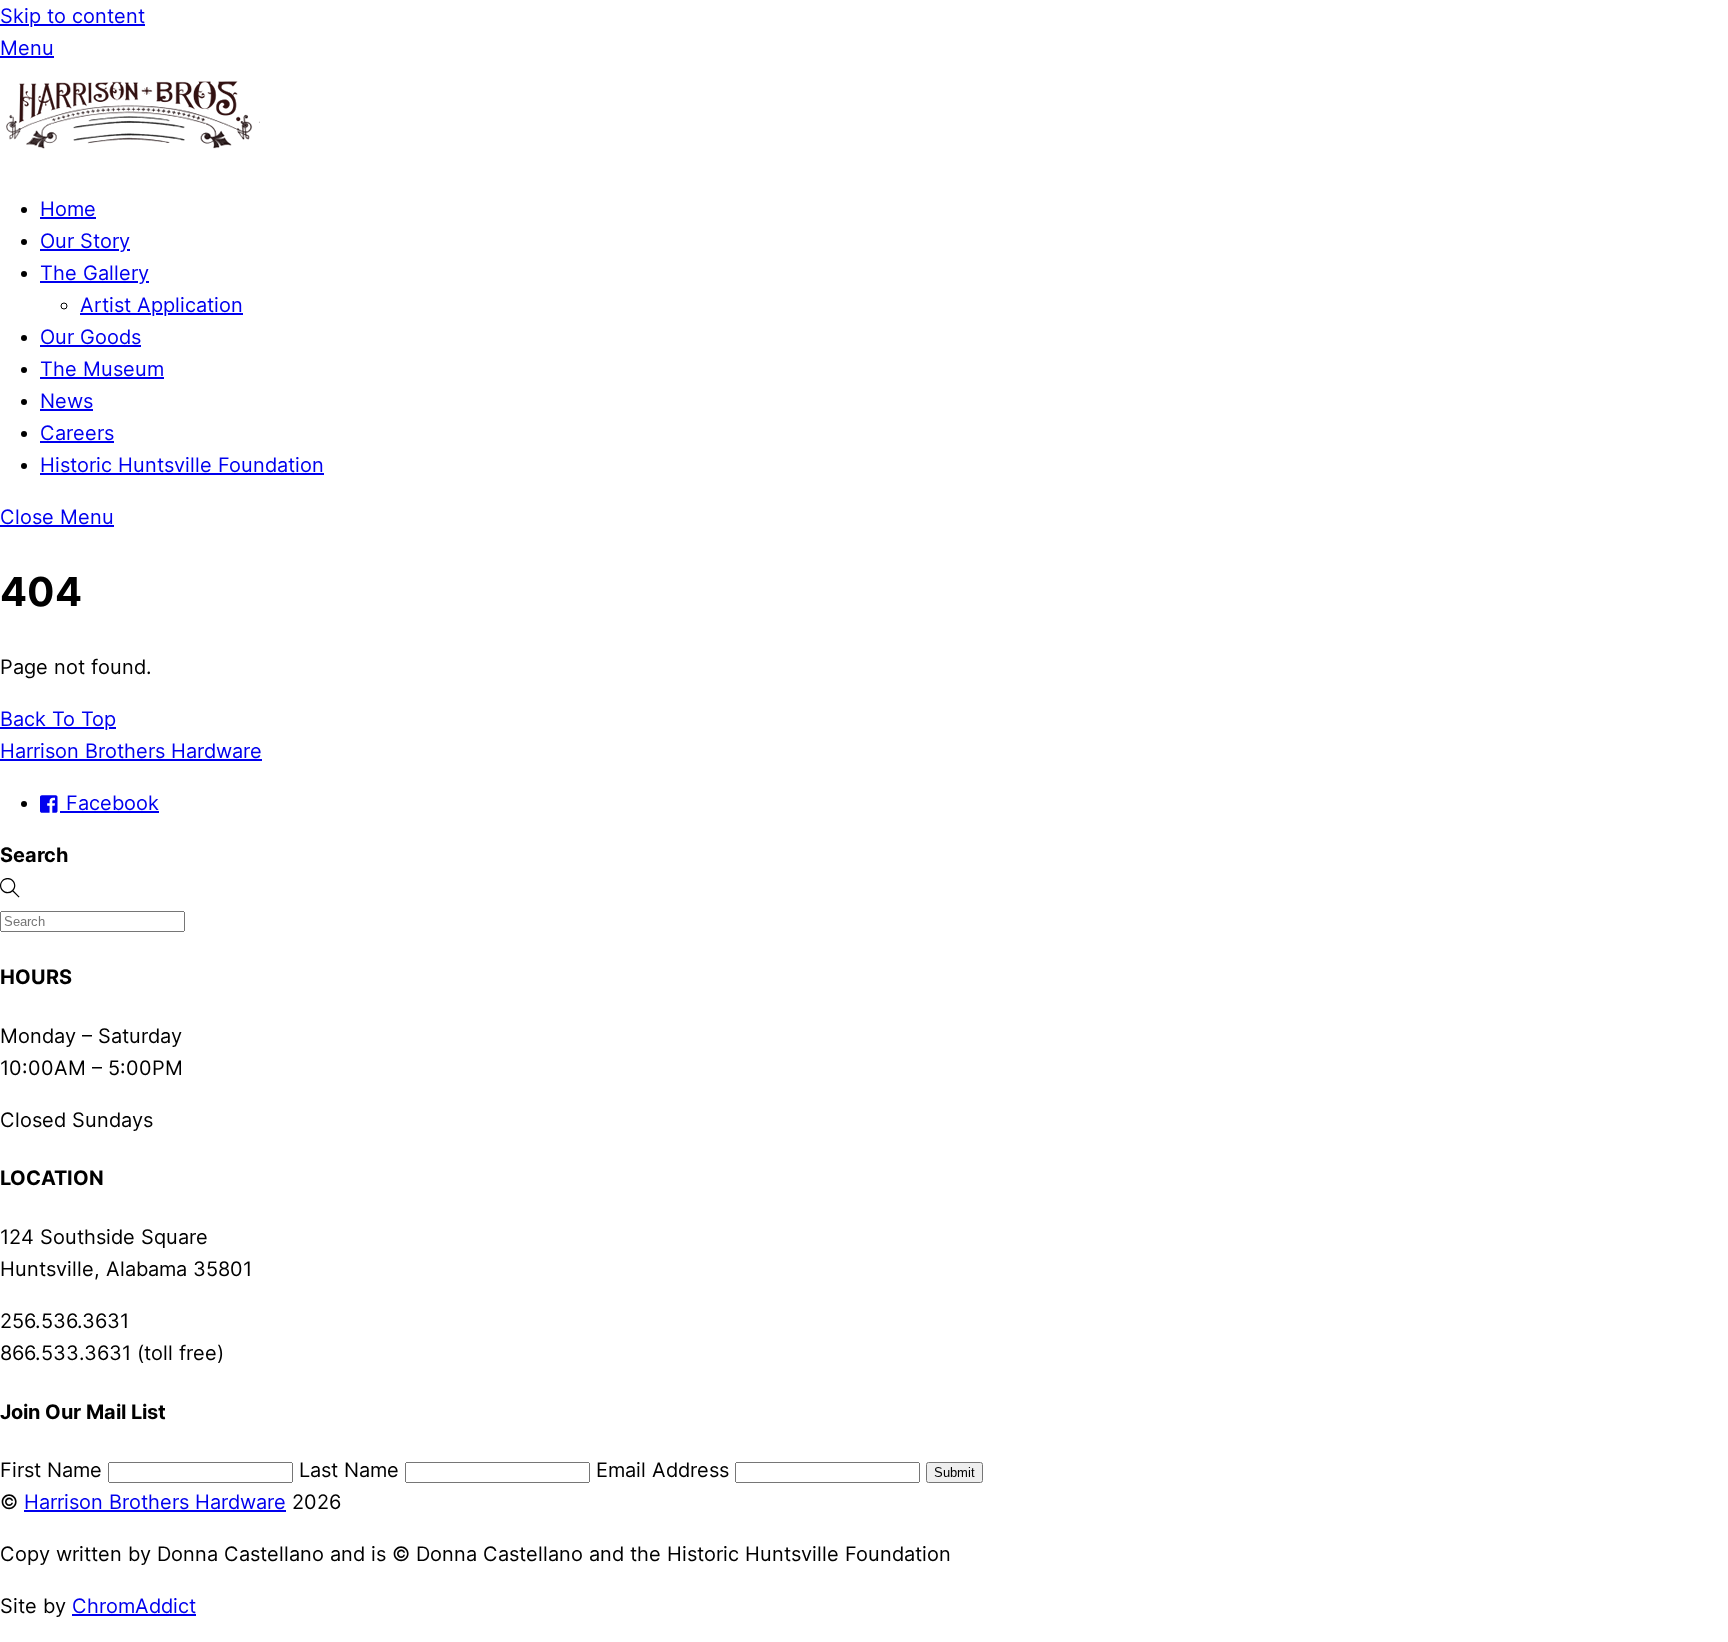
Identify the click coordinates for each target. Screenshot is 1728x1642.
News (66, 401)
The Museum (102, 369)
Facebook (109, 803)
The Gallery (94, 273)
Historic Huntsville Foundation (182, 465)
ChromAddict (134, 1606)
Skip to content (72, 16)
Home (68, 209)
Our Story (85, 241)
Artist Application (161, 305)
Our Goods (90, 337)
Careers (77, 433)
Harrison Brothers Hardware (155, 1502)
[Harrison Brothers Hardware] (130, 157)
